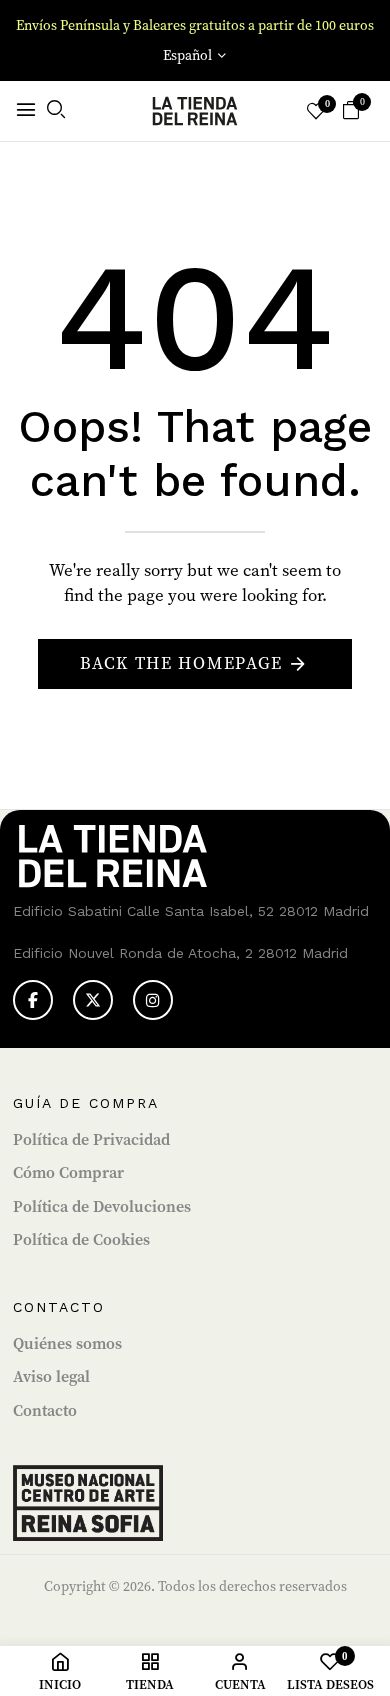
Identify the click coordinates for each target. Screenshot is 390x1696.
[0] (351, 112)
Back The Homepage (181, 663)
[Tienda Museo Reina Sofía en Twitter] (93, 1000)
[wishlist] (316, 113)
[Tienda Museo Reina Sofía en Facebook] (33, 1000)
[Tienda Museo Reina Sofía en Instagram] (153, 1000)
